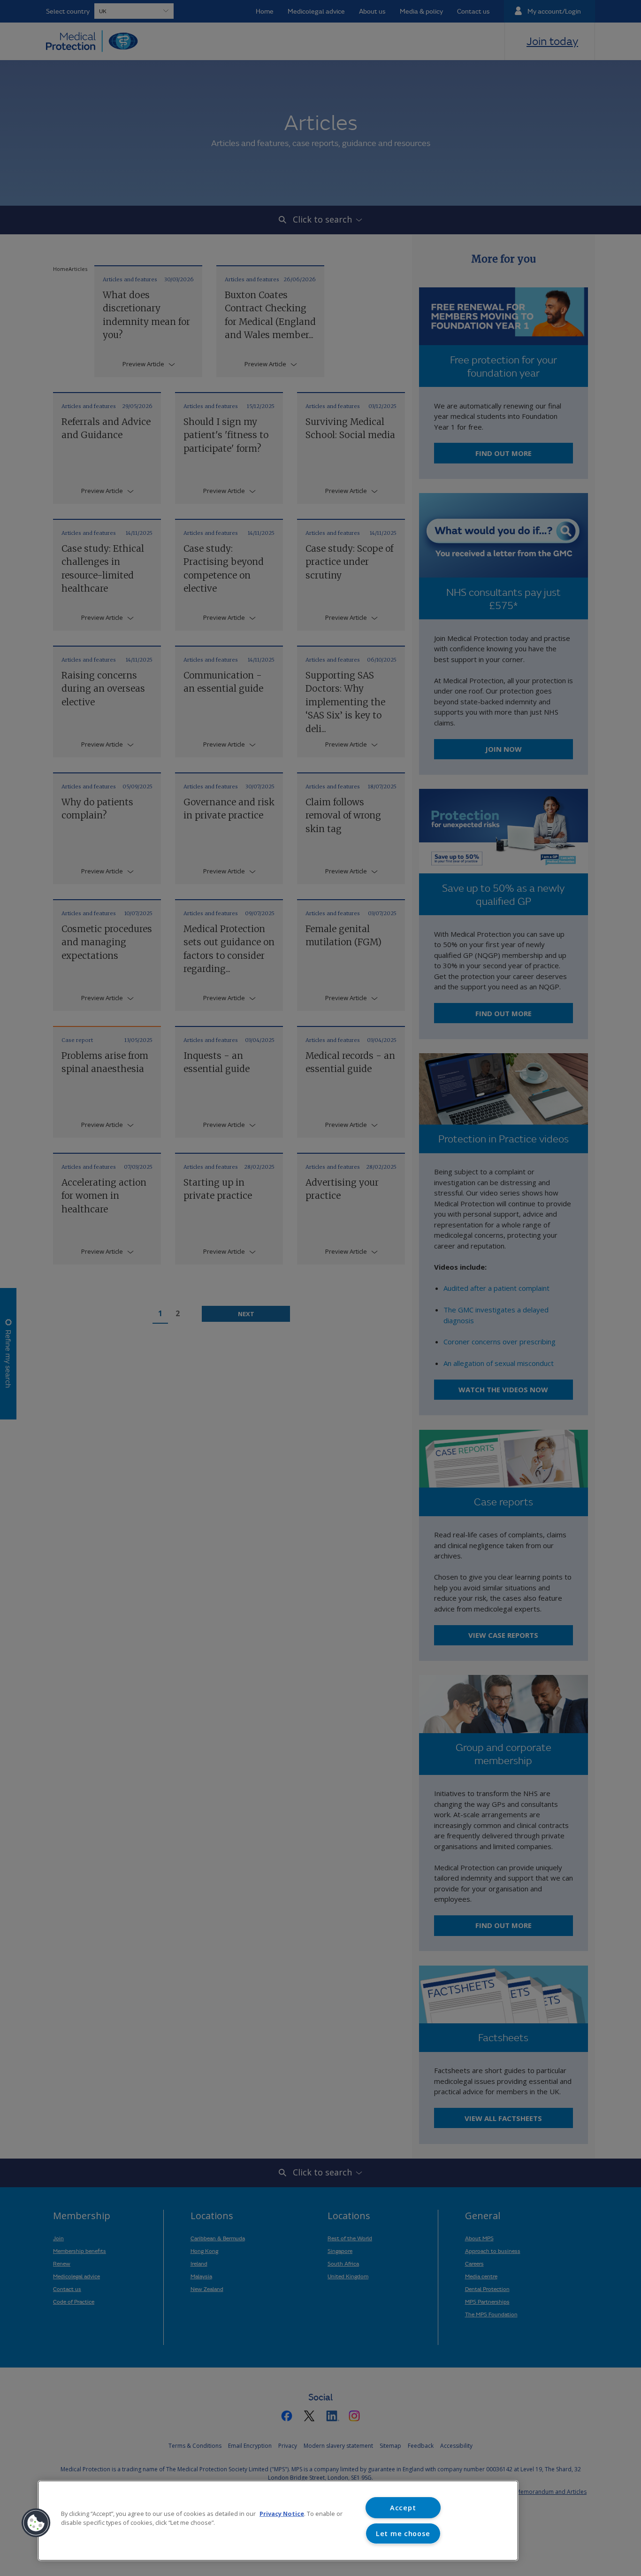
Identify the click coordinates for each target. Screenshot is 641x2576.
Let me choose (403, 2534)
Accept (403, 2508)
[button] (36, 2523)
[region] (278, 2521)
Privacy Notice (282, 2514)
